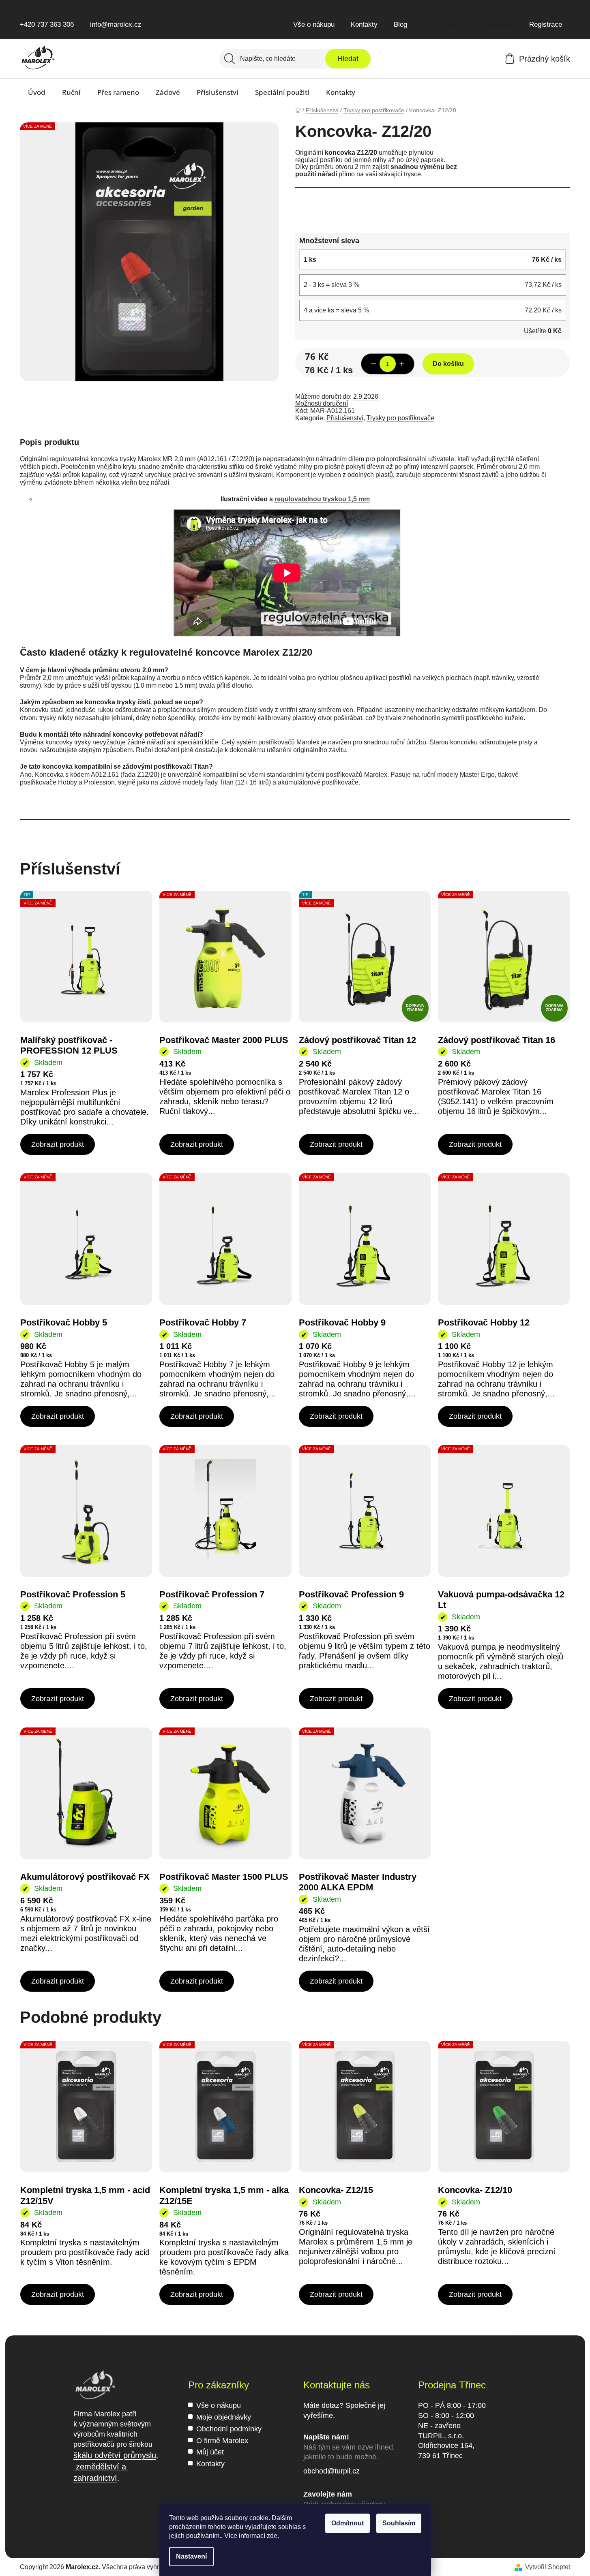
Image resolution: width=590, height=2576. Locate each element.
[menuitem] (37, 92)
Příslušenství (345, 418)
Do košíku (448, 364)
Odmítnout (348, 2523)
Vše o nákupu (314, 25)
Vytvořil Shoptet (548, 2567)
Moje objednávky (224, 2417)
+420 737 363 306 (47, 25)
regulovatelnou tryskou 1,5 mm (322, 499)
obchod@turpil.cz (331, 2471)
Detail (58, 1144)
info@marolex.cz (116, 25)
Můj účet (210, 2452)
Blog (400, 25)
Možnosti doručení (322, 403)
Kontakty (364, 25)
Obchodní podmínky (229, 2429)
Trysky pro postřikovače (400, 418)
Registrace (546, 25)
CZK (455, 25)
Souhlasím (399, 2523)
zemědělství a (101, 2467)
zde (272, 2536)
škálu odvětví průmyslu (115, 2455)
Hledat (348, 59)
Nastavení (191, 2556)
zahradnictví (95, 2478)
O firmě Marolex (222, 2441)
